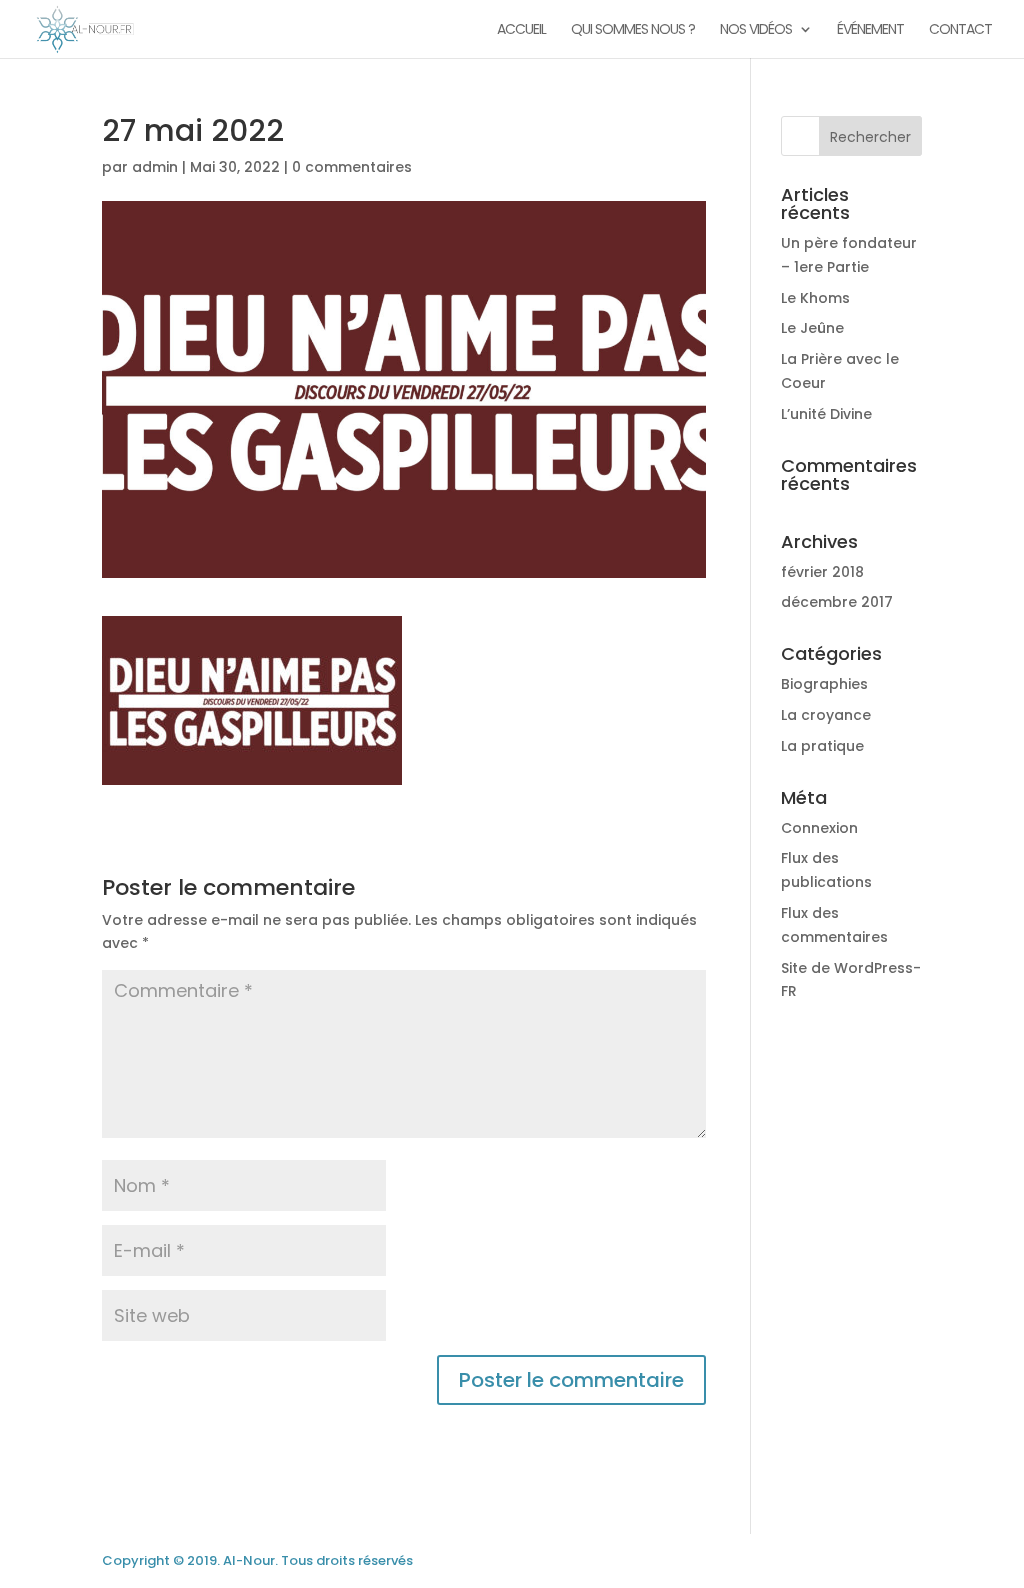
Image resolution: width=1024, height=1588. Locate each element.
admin (155, 167)
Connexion (819, 828)
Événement (870, 30)
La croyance (826, 715)
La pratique (822, 746)
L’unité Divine (826, 414)
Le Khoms (815, 298)
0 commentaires (352, 167)
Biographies (824, 684)
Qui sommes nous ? (633, 30)
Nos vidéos (756, 30)
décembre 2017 (837, 602)
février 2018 (822, 572)
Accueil (521, 30)
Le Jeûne (812, 328)
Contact (960, 30)
